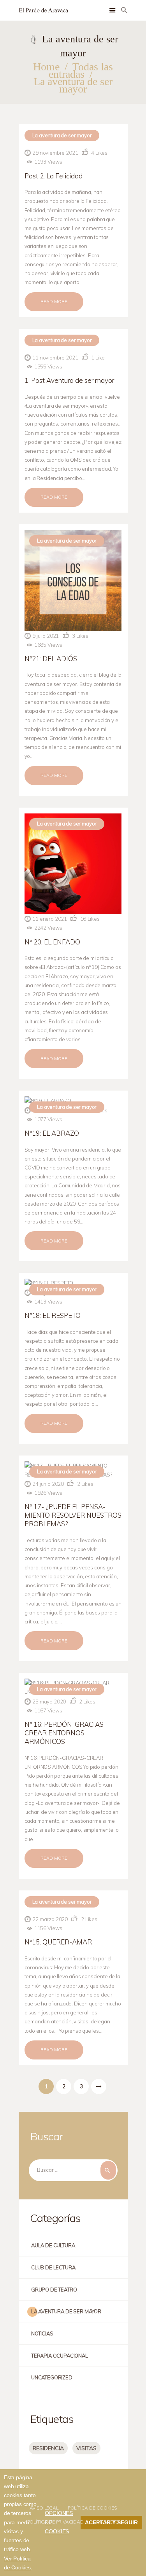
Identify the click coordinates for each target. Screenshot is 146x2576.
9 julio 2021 (46, 636)
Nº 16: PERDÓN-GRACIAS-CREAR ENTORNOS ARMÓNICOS (65, 1733)
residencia (48, 2448)
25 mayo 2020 (49, 1702)
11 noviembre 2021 (55, 358)
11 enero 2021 (50, 919)
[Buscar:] (73, 2170)
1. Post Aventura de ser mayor (69, 380)
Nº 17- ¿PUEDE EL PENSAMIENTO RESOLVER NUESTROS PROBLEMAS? (73, 1515)
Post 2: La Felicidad (54, 176)
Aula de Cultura (53, 2245)
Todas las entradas (81, 70)
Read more (54, 302)
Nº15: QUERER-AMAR (58, 1942)
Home (46, 67)
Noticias (42, 2333)
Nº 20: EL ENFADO (52, 942)
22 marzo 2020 (50, 1919)
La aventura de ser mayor (62, 135)
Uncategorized (52, 2377)
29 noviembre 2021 (55, 153)
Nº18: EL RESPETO (53, 1315)
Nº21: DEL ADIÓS (51, 659)
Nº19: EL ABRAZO (52, 1133)
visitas (86, 2448)
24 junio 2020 (48, 1484)
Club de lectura (53, 2267)
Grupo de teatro (54, 2290)
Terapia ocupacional (60, 2356)
